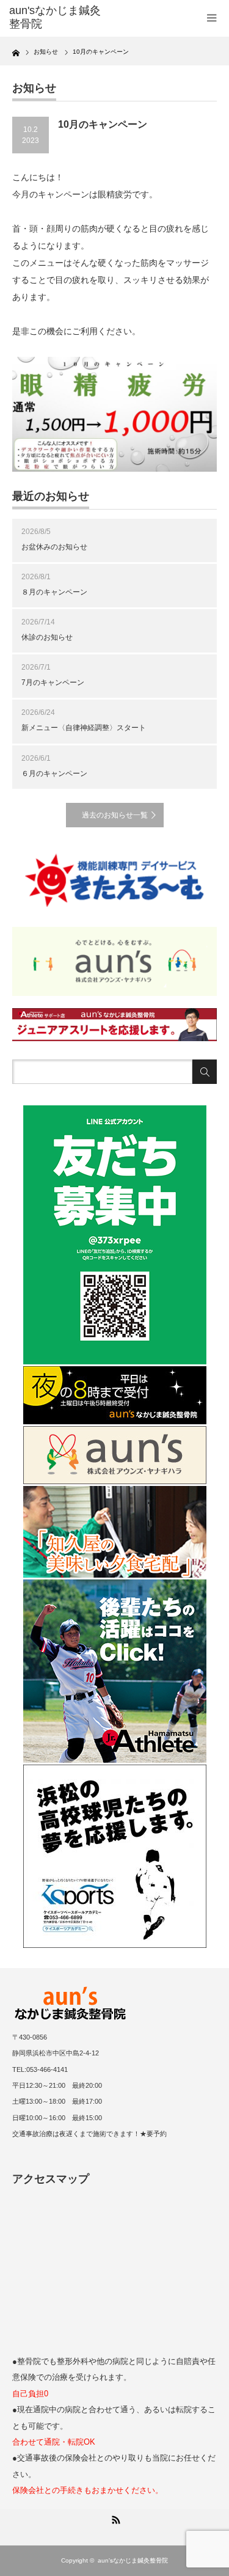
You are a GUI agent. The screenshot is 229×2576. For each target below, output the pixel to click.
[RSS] (115, 2518)
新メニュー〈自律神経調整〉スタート (84, 728)
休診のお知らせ (47, 637)
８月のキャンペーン (54, 592)
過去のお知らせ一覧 (115, 815)
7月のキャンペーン (53, 682)
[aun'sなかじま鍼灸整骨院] (55, 17)
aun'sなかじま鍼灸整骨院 (133, 2560)
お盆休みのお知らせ (54, 547)
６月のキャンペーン (54, 774)
